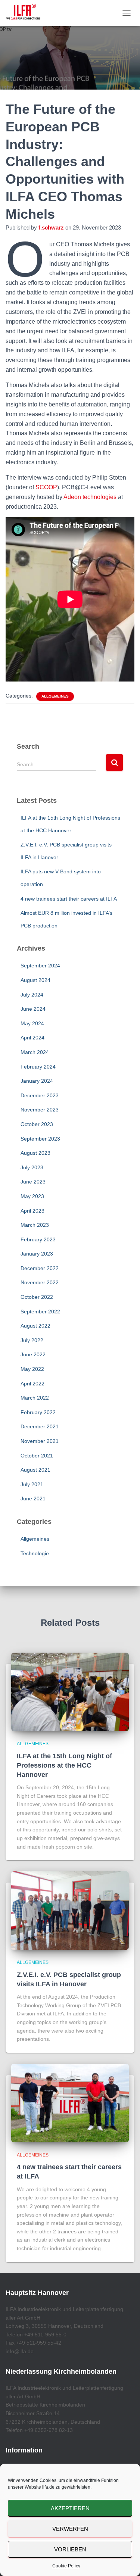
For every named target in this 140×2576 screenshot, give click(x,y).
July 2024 (32, 995)
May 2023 (32, 1196)
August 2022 (35, 1326)
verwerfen (70, 2529)
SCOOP (46, 487)
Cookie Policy (66, 2566)
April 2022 (32, 1384)
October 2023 (37, 1124)
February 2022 (38, 1412)
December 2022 (40, 1268)
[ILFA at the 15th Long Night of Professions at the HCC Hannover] (70, 1691)
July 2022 (32, 1340)
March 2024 (35, 1052)
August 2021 (35, 1470)
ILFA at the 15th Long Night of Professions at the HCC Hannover (64, 1765)
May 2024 (32, 1023)
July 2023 (32, 1167)
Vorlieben (70, 2549)
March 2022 (35, 1398)
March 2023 (35, 1225)
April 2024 (32, 1038)
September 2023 (40, 1139)
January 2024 (37, 1081)
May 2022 (32, 1369)
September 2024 (40, 966)
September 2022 (40, 1312)
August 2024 (35, 980)
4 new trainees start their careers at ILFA (69, 899)
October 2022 (37, 1297)
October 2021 (37, 1456)
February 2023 (38, 1239)
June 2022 (33, 1354)
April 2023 (32, 1211)
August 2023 (35, 1153)
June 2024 (33, 1009)
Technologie (35, 1553)
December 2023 (40, 1095)
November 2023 (40, 1110)
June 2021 (33, 1498)
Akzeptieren (70, 2508)
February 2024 (38, 1067)
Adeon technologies (90, 497)
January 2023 (37, 1254)
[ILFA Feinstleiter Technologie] (26, 13)
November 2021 (40, 1441)
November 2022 (40, 1282)
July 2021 (32, 1484)
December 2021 (40, 1426)
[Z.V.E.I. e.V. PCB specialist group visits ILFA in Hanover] (70, 1910)
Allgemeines (55, 696)
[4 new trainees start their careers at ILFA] (70, 2103)
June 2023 (33, 1182)
